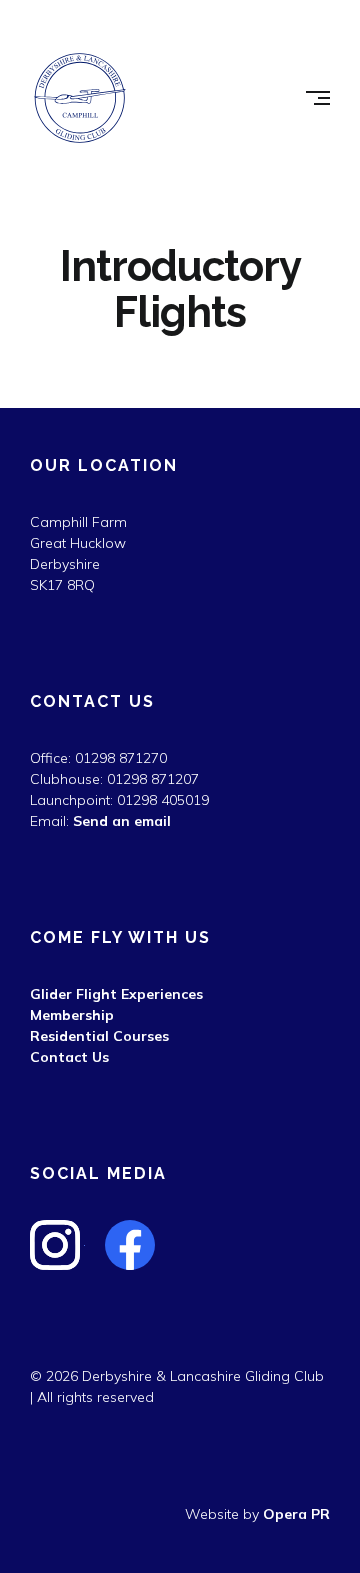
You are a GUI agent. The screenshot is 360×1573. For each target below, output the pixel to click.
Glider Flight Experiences (116, 994)
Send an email (122, 821)
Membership (72, 1015)
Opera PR (296, 1514)
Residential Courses (99, 1036)
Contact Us (69, 1057)
